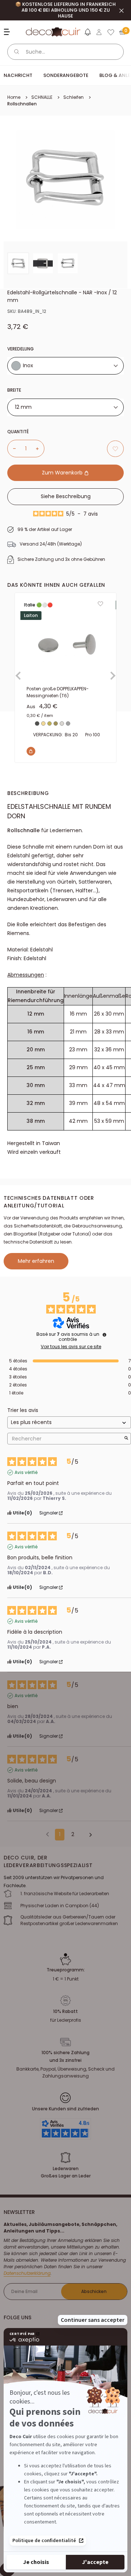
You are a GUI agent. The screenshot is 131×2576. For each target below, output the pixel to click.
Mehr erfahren (36, 1261)
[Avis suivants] (88, 1835)
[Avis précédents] (47, 1834)
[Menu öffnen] (8, 32)
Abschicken (94, 2291)
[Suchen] (17, 52)
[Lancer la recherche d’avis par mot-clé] (126, 1439)
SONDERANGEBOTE (66, 75)
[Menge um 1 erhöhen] (40, 449)
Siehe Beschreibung (66, 496)
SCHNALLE (42, 97)
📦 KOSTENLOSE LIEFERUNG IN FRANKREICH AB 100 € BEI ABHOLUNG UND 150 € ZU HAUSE (65, 10)
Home (14, 97)
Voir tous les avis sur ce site (71, 1347)
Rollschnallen (22, 104)
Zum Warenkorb (63, 473)
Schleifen (74, 97)
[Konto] (99, 32)
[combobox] (65, 366)
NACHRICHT (18, 75)
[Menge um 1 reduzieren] (12, 449)
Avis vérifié (26, 1473)
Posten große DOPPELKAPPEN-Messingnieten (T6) (58, 692)
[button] (87, 34)
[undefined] (104, 1335)
